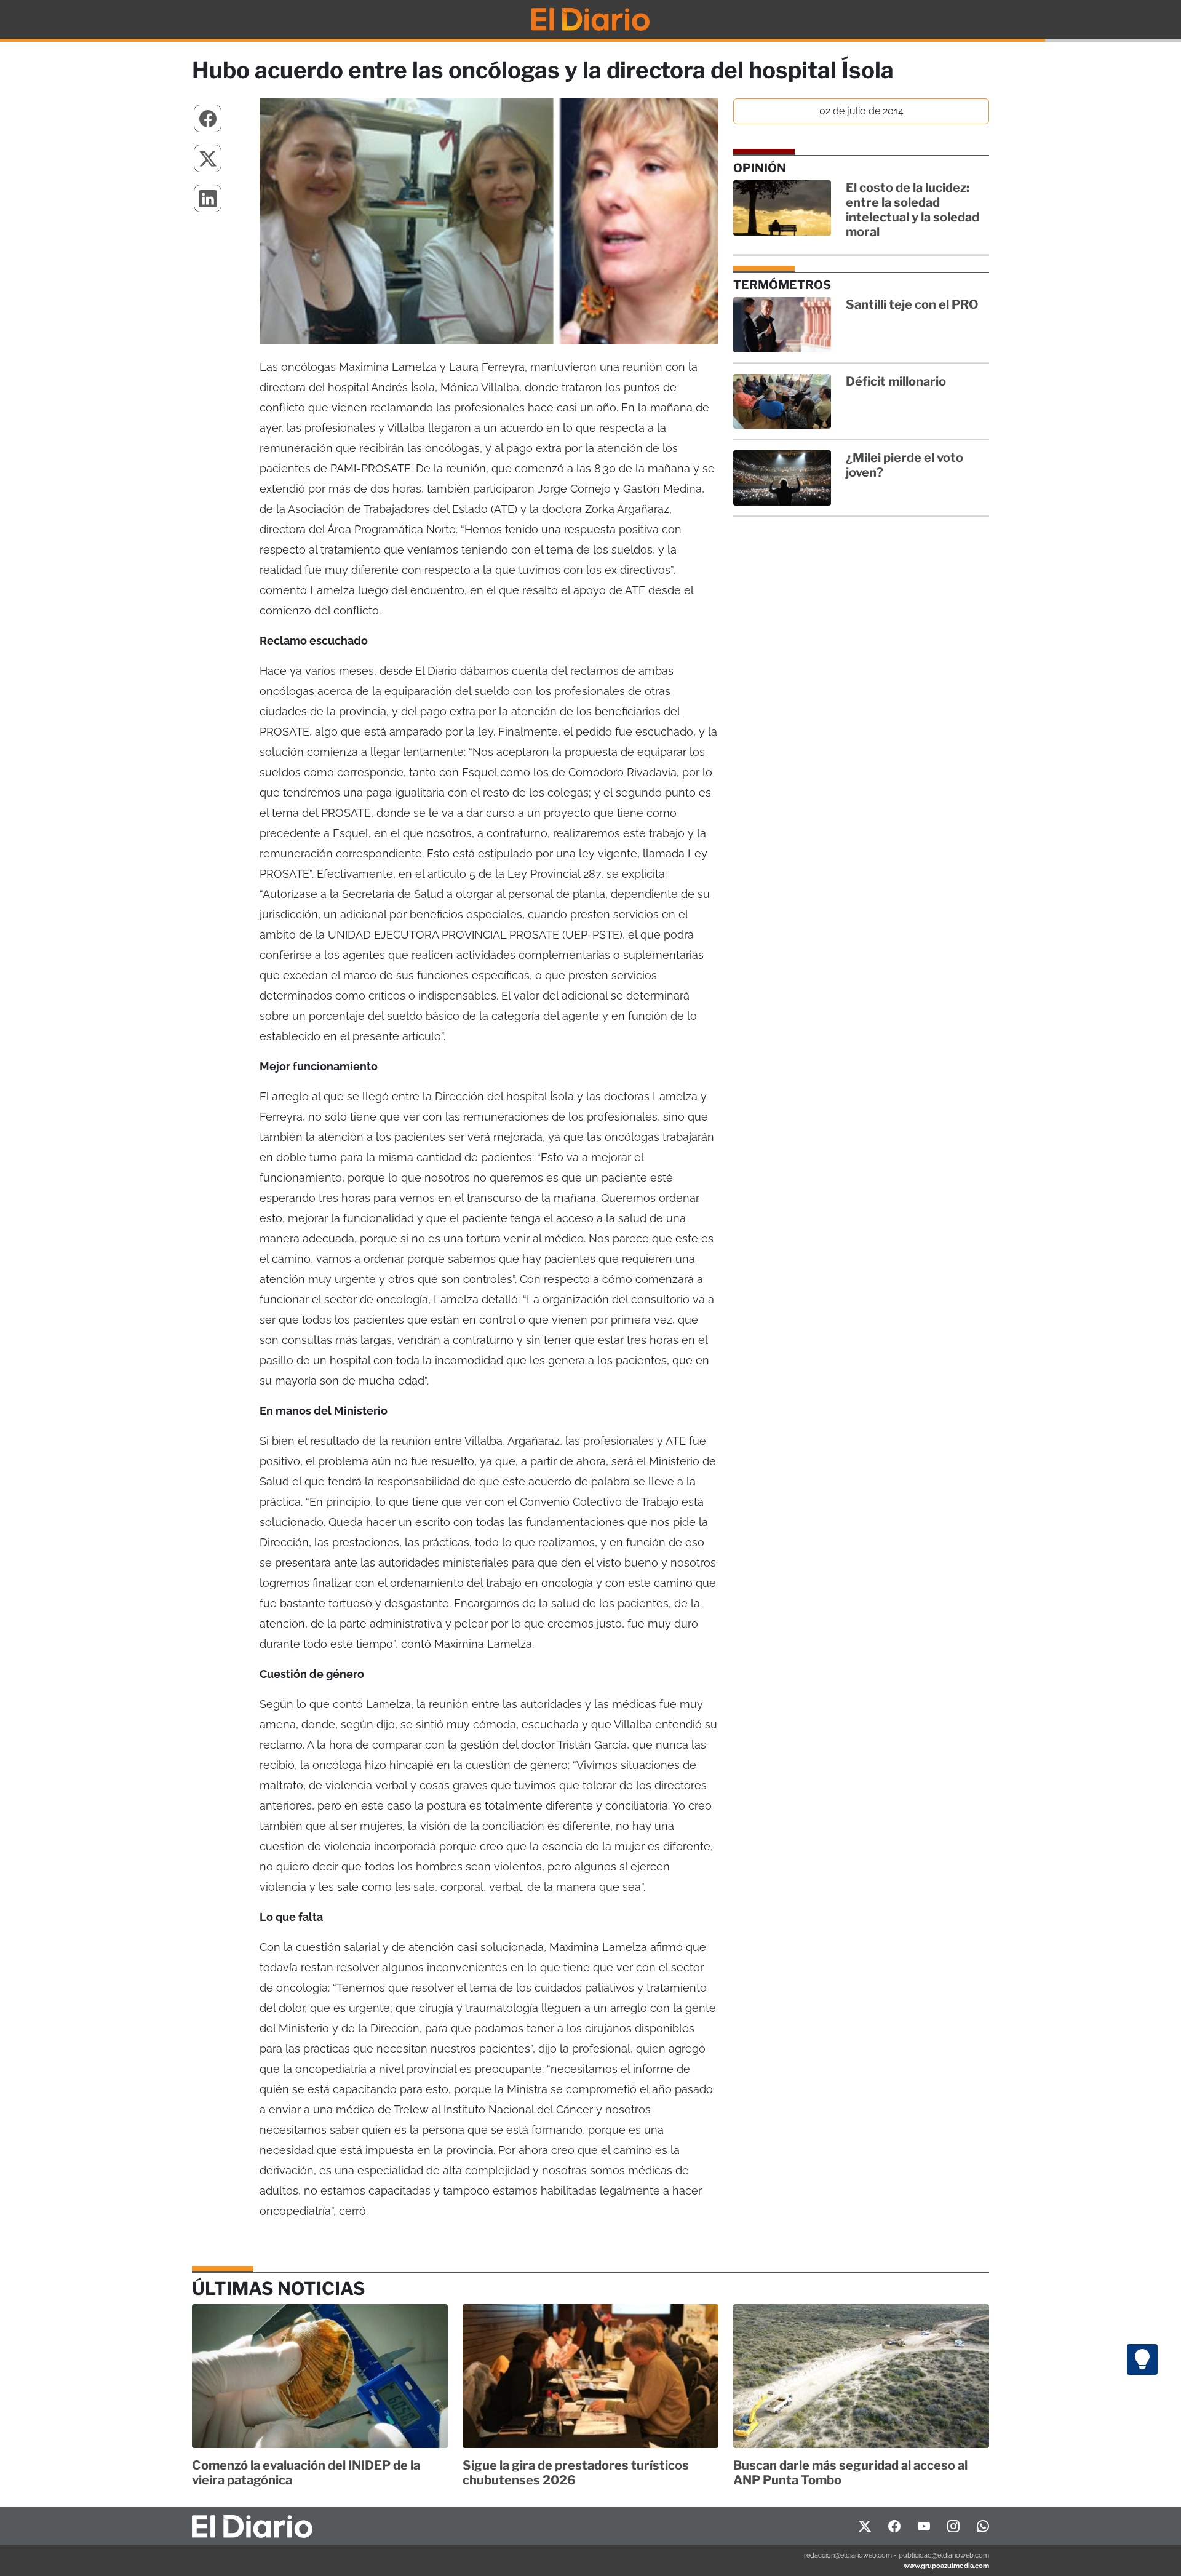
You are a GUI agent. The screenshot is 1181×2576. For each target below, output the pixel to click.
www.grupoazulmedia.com (946, 2566)
